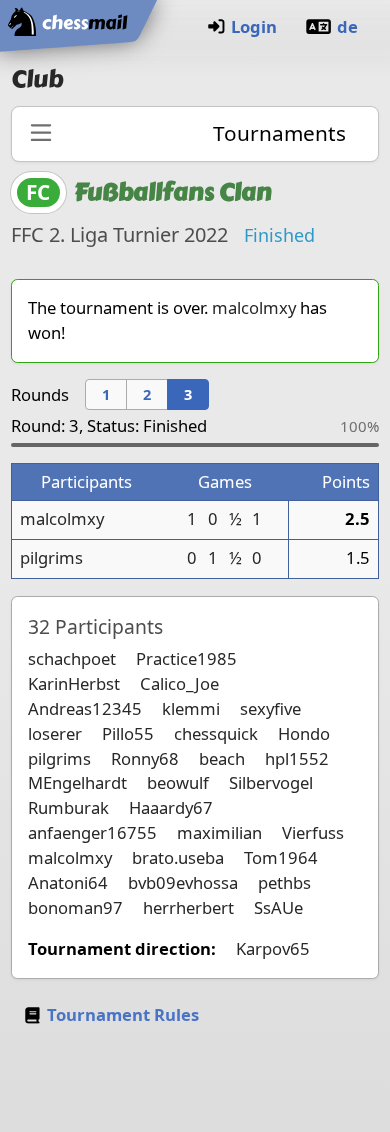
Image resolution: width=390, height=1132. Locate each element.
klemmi (191, 708)
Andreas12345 (85, 708)
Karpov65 (273, 948)
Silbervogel (271, 782)
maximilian (219, 832)
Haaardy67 (171, 807)
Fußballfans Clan (173, 192)
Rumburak (68, 807)
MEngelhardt (77, 782)
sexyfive (270, 708)
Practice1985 (186, 658)
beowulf (178, 782)
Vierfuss (313, 832)
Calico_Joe (179, 683)
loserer (55, 733)
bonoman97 (75, 907)
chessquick (216, 733)
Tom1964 (281, 857)
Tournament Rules (123, 1014)
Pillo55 (128, 733)
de (347, 26)
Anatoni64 (68, 882)
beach (222, 758)
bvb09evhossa (183, 882)
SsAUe (278, 907)
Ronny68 (145, 758)
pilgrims (51, 557)
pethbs (284, 882)
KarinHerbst (74, 683)
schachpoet (72, 658)
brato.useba (178, 857)
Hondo (304, 733)
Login (254, 26)
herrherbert (188, 907)
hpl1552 (297, 758)
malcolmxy (254, 307)
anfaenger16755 (92, 832)
